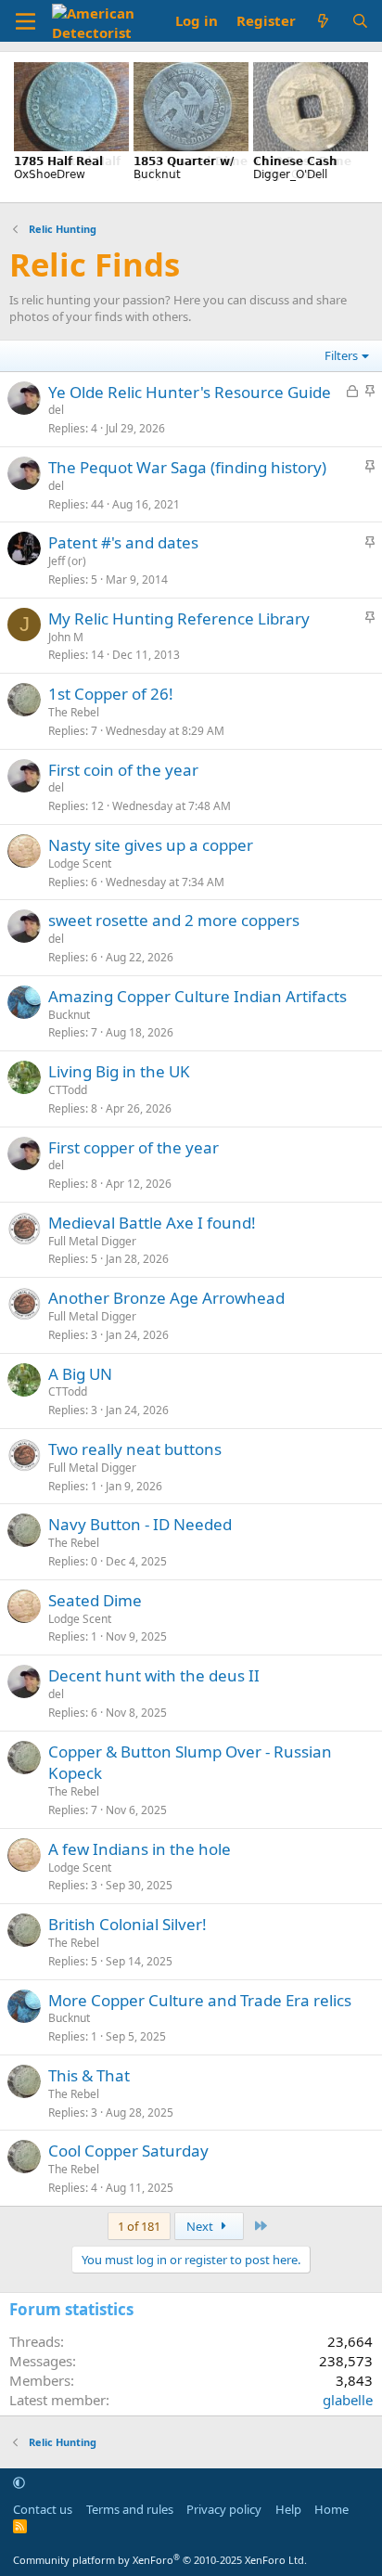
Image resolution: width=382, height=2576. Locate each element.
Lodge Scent (80, 863)
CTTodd (68, 1090)
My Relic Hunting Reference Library (179, 618)
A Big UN (80, 1374)
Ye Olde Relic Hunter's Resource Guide (190, 392)
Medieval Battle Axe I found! (152, 1223)
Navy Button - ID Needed (140, 1524)
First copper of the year (134, 1147)
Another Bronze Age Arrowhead (166, 1298)
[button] (19, 2482)
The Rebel (74, 712)
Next (201, 2226)
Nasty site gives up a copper (151, 845)
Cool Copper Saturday (128, 2151)
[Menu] (25, 21)
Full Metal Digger (92, 1241)
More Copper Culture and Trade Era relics (200, 2000)
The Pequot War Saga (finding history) (187, 467)
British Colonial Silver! (127, 1924)
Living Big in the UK (119, 1071)
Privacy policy (224, 2509)
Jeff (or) (67, 561)
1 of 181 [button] (139, 2226)
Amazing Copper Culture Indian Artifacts (197, 996)
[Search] (360, 21)
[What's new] (323, 21)
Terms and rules (130, 2509)
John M (66, 637)
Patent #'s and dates (123, 542)
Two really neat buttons (135, 1449)
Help (288, 2509)
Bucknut (69, 1015)
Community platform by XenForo (160, 2560)
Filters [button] (341, 355)
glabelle (348, 2400)
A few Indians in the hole (140, 1849)
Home (331, 2509)
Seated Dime (95, 1600)
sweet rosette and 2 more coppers (174, 920)
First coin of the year (123, 770)
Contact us (43, 2509)
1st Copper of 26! (111, 694)
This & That (89, 2075)
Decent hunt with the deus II (154, 1675)
